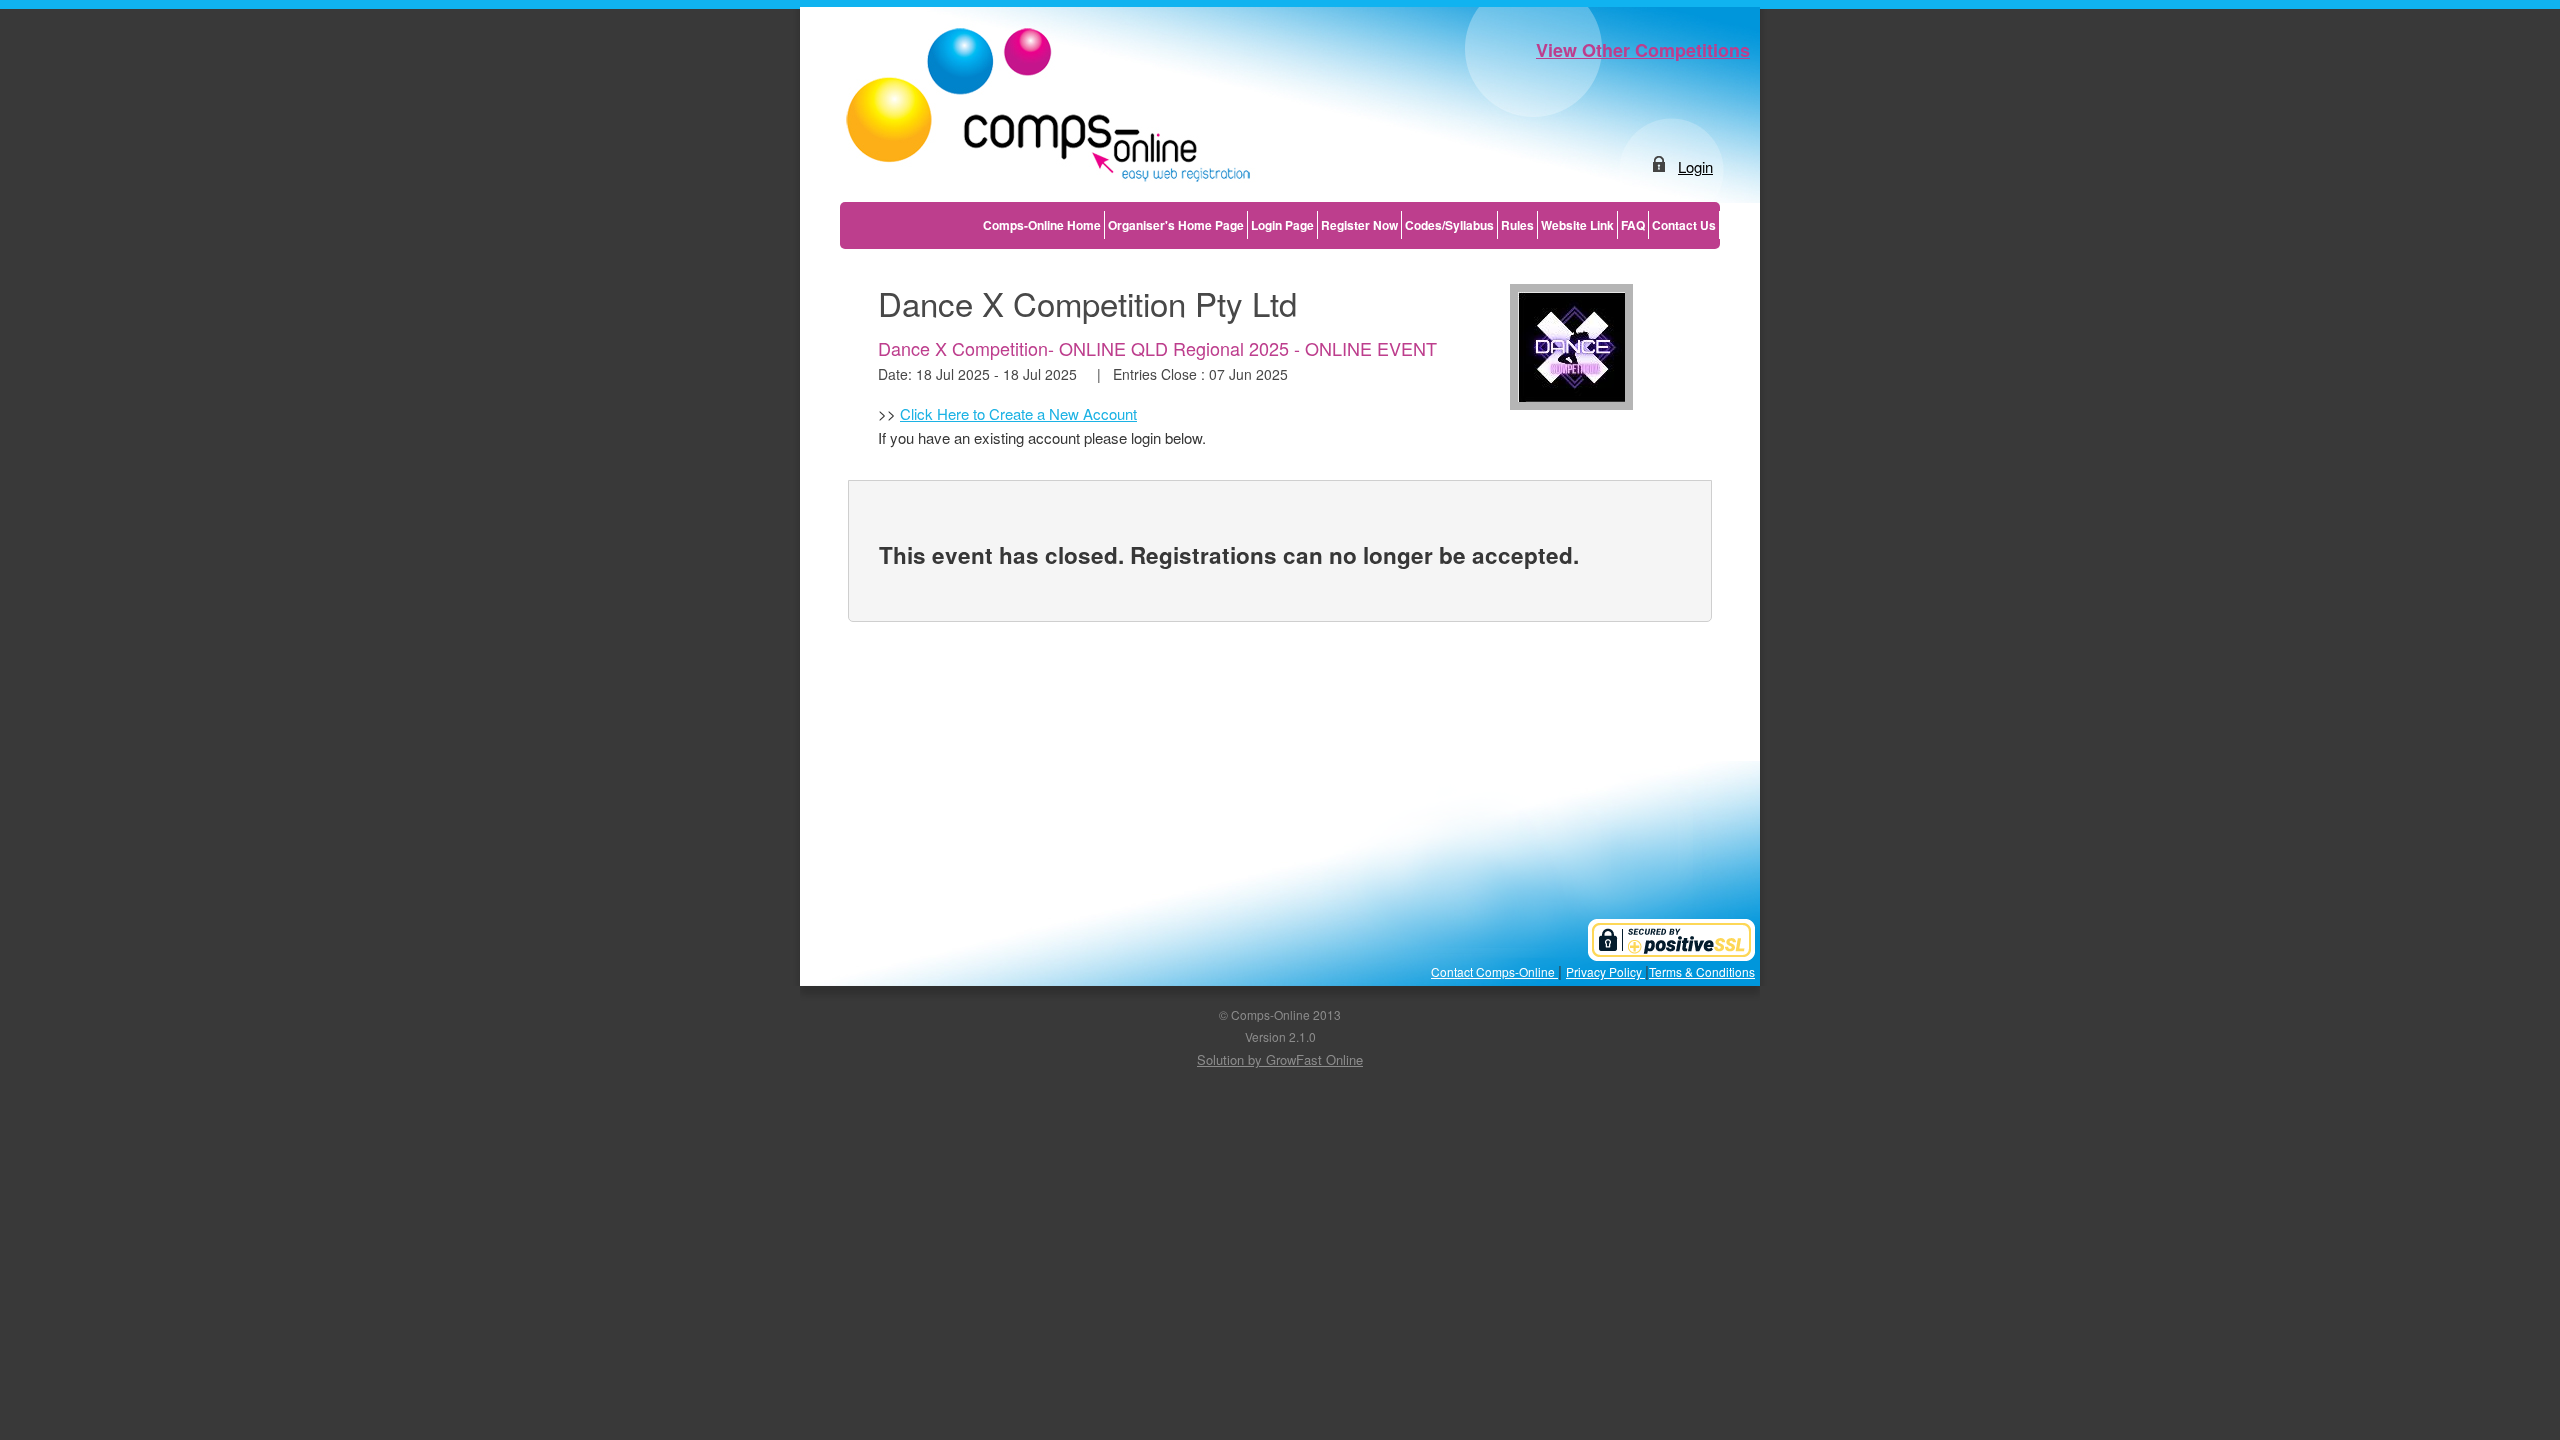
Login (1695, 166)
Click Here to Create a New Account (1018, 413)
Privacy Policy (1605, 971)
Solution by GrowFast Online (1280, 1059)
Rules (1517, 225)
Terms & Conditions (1702, 971)
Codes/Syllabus (1449, 225)
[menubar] (1350, 225)
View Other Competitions (1643, 50)
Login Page (1282, 225)
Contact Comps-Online (1494, 971)
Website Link (1577, 225)
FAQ (1633, 225)
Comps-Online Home (1042, 225)
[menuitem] (1042, 225)
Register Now (1359, 225)
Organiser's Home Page (1176, 225)
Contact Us (1684, 225)
